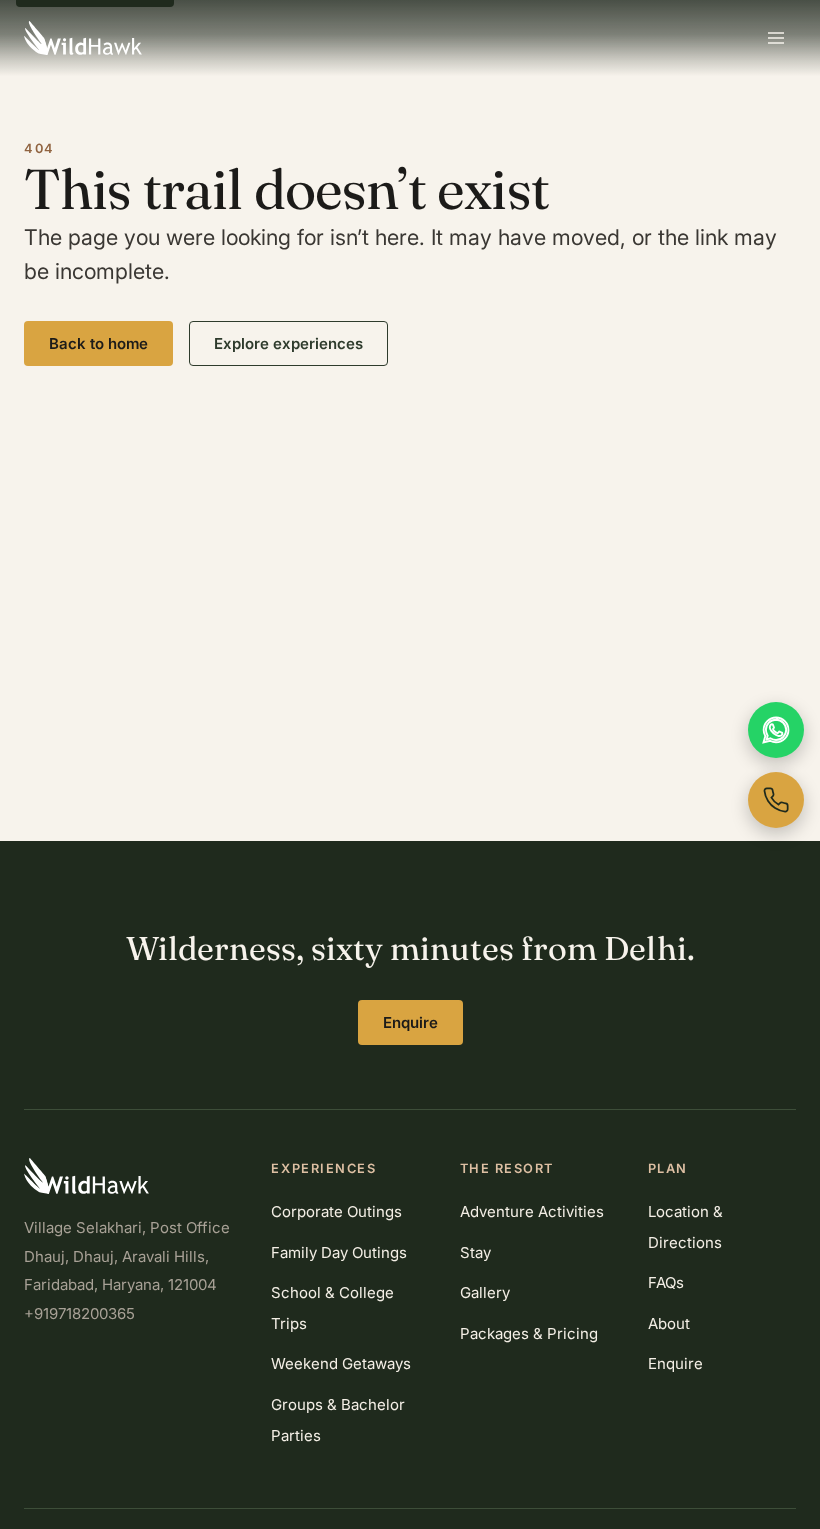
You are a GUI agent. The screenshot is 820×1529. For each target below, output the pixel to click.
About (669, 1323)
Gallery (485, 1292)
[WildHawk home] (83, 38)
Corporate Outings (336, 1211)
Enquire (410, 1022)
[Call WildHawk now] (776, 800)
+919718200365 (79, 1313)
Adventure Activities (532, 1211)
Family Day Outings (339, 1252)
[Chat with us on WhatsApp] (776, 730)
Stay (475, 1252)
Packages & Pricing (529, 1333)
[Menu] (776, 38)
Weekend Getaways (341, 1363)
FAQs (666, 1282)
